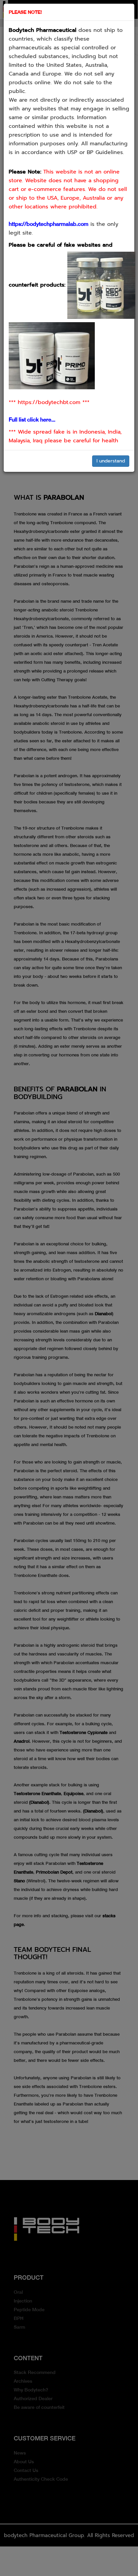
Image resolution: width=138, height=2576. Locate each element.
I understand (111, 461)
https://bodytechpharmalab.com (49, 224)
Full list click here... (32, 420)
